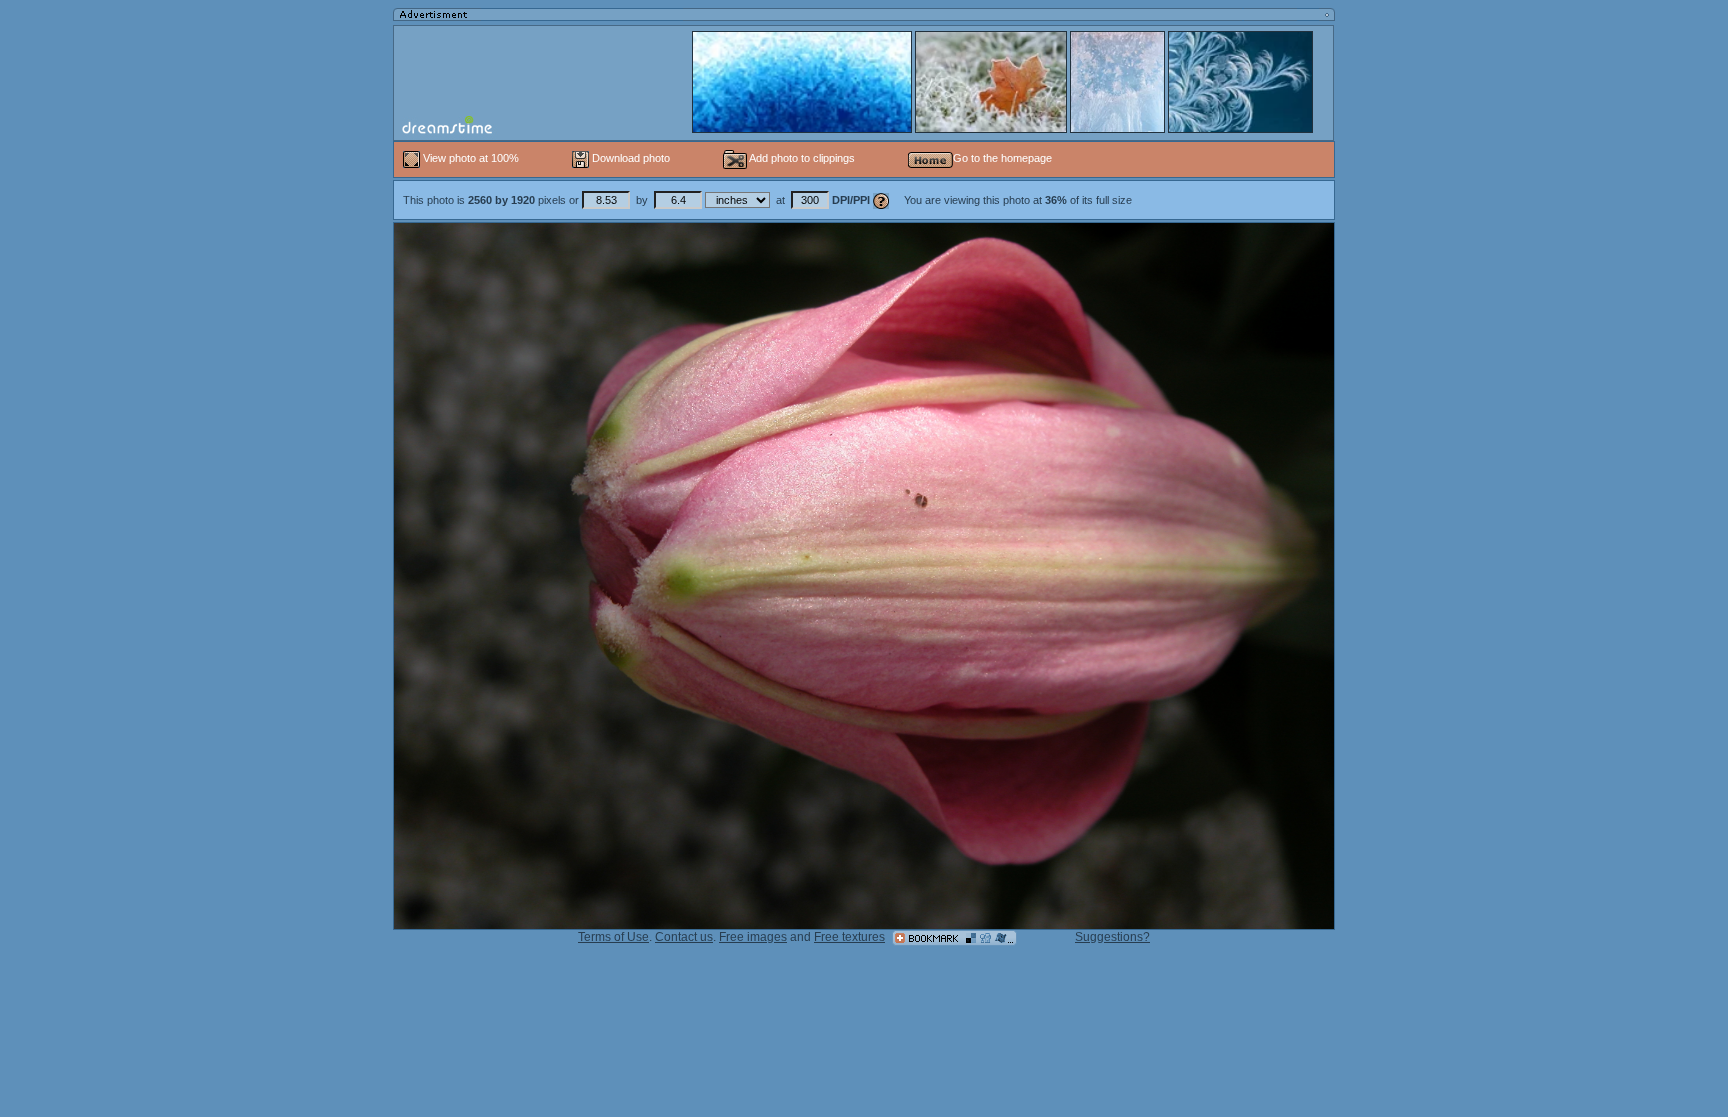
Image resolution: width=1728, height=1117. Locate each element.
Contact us (684, 937)
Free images (753, 937)
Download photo (629, 158)
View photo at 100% (471, 158)
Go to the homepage (1002, 158)
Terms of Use (613, 937)
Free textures (849, 937)
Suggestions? (1112, 937)
